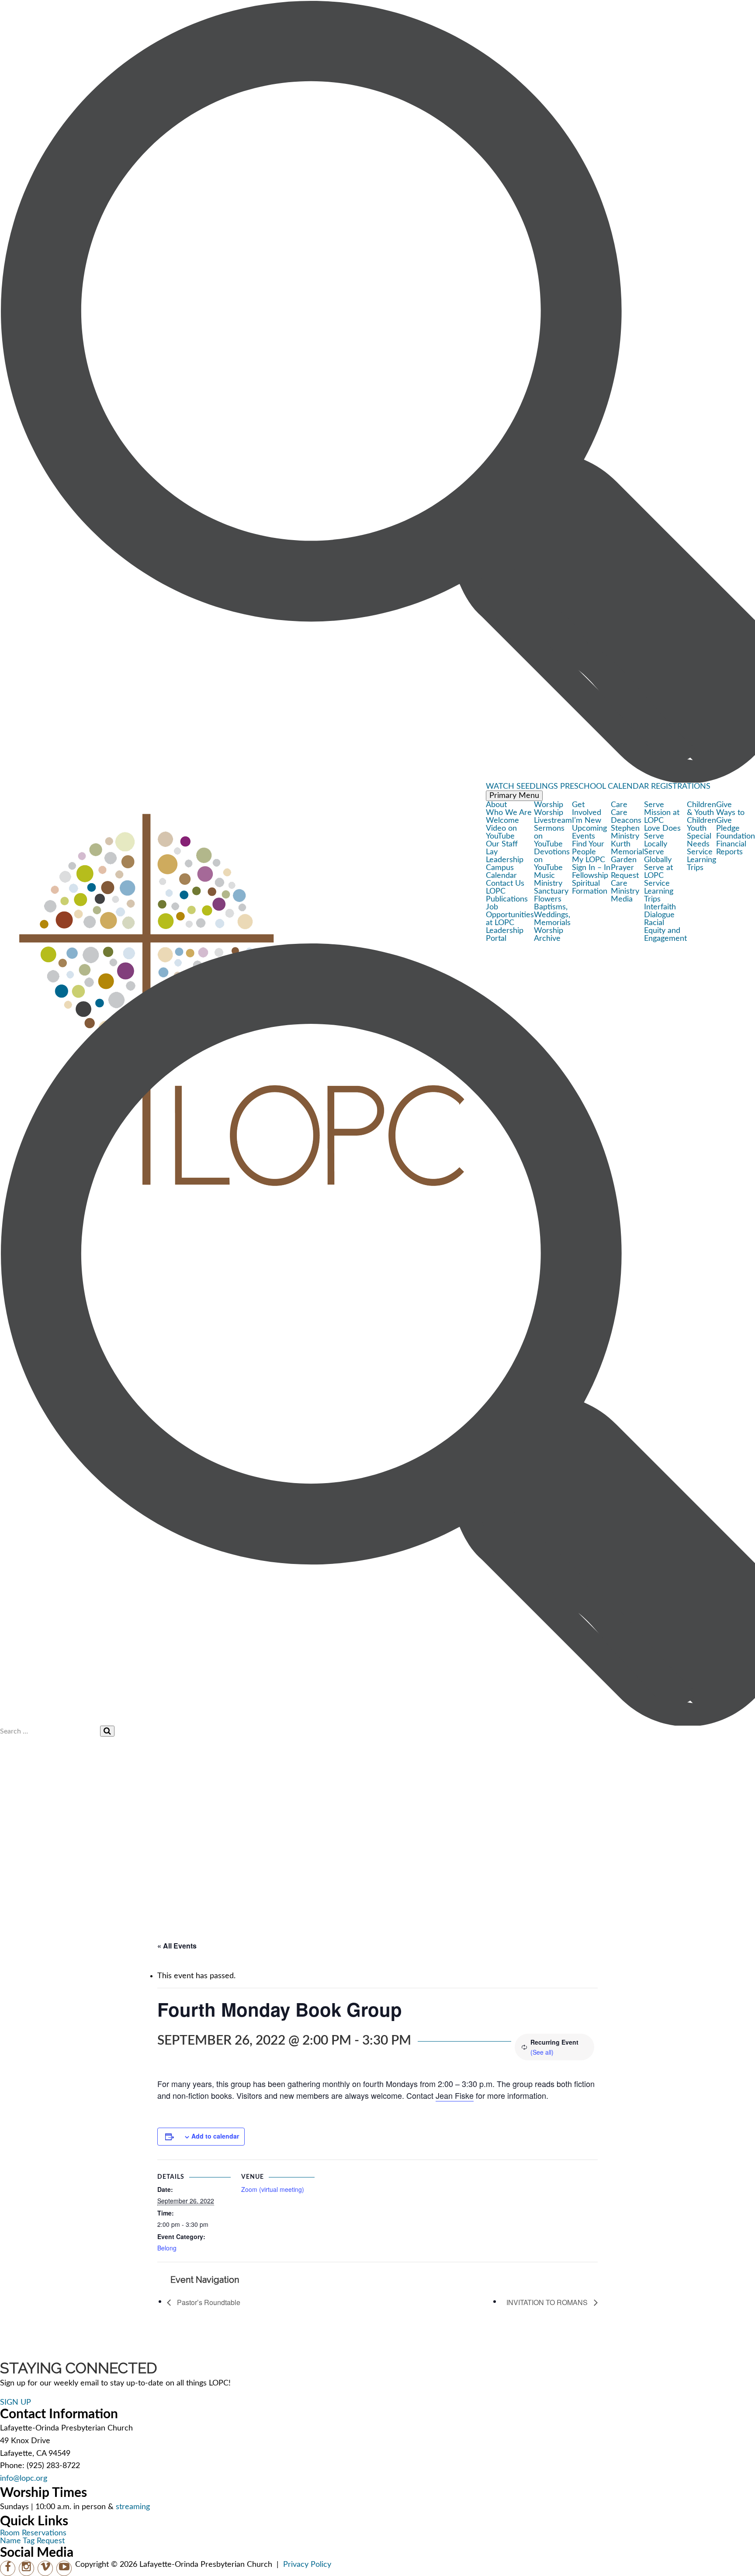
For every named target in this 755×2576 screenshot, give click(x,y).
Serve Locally (656, 840)
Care (619, 813)
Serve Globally (658, 856)
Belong (167, 2248)
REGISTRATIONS (681, 787)
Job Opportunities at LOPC (510, 915)
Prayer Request (625, 872)
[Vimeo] (45, 2568)
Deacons (626, 821)
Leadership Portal (505, 935)
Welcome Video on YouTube (502, 829)
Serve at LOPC (658, 872)
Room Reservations (33, 2533)
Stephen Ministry (625, 832)
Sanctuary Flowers (551, 895)
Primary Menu (514, 796)
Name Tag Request (32, 2541)
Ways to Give (730, 817)
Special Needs (699, 840)
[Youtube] (64, 2568)
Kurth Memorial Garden (627, 852)
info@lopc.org (24, 2479)
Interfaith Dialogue (660, 911)
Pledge (728, 829)
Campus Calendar (501, 872)
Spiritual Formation (590, 888)
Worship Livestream (553, 817)
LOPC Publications (507, 895)
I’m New (587, 821)
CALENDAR (628, 787)
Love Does (662, 829)
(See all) (542, 2052)
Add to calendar (215, 2136)
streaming (133, 2507)
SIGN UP (16, 2403)
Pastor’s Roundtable (208, 2302)
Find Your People (588, 848)
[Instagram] (26, 2568)
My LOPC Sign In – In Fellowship (591, 868)
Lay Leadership (505, 856)
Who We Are (509, 813)
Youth (697, 829)
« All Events (177, 1946)
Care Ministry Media (625, 891)
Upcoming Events (589, 832)
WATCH (500, 787)
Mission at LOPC (662, 817)
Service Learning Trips (659, 891)
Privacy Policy (307, 2565)
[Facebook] (8, 2568)
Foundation (736, 836)
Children (701, 821)
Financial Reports (731, 848)
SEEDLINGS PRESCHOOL (561, 787)
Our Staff (502, 844)
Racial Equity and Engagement (665, 931)
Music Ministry (548, 880)
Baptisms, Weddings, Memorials (552, 915)
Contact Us (505, 884)
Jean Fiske (455, 2095)
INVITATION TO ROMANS (548, 2302)
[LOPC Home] (243, 809)
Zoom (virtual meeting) (273, 2189)
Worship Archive (549, 935)
